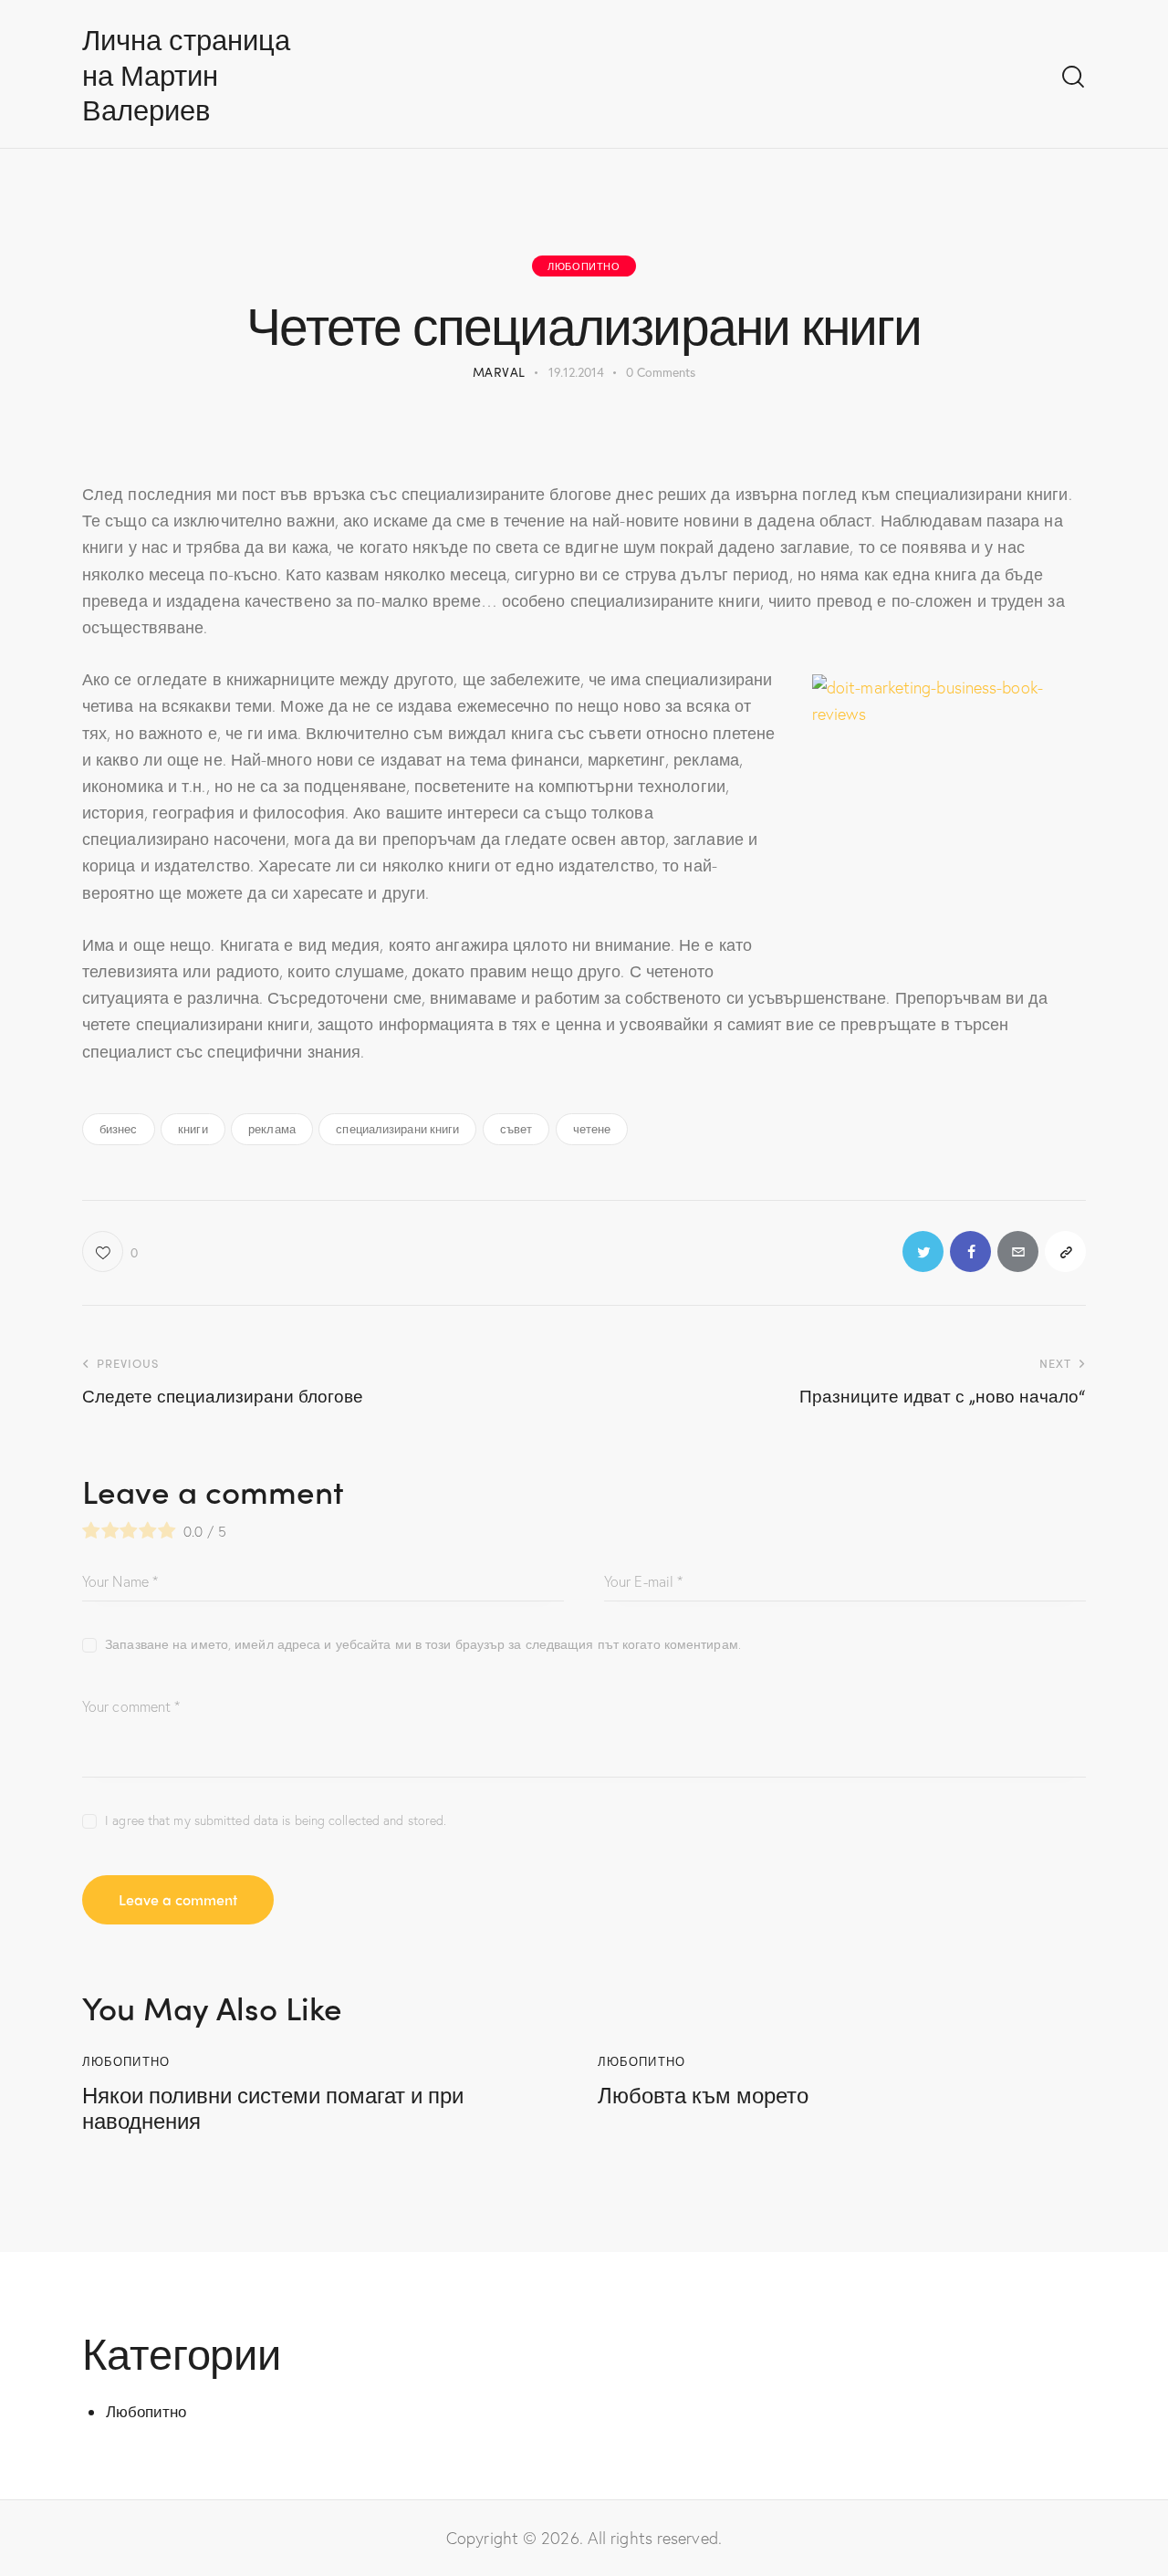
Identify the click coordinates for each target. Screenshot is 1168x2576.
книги (193, 1128)
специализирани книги (397, 1128)
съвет (516, 1128)
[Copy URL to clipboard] (1065, 1251)
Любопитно (584, 266)
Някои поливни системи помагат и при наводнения (273, 2108)
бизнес (119, 1128)
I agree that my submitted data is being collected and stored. (276, 1820)
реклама (272, 1128)
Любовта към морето (703, 2095)
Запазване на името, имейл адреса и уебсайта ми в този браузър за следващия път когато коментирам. (423, 1644)
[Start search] (1073, 77)
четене (592, 1128)
